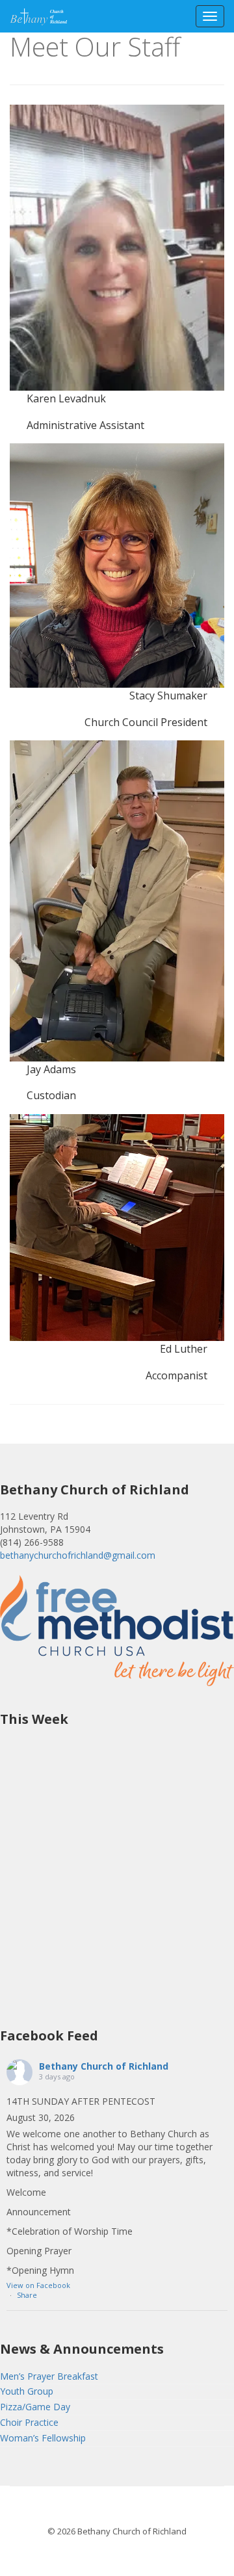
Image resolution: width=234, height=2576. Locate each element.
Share (27, 2295)
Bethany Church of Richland (104, 2066)
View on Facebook (38, 2285)
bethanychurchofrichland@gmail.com (78, 1555)
